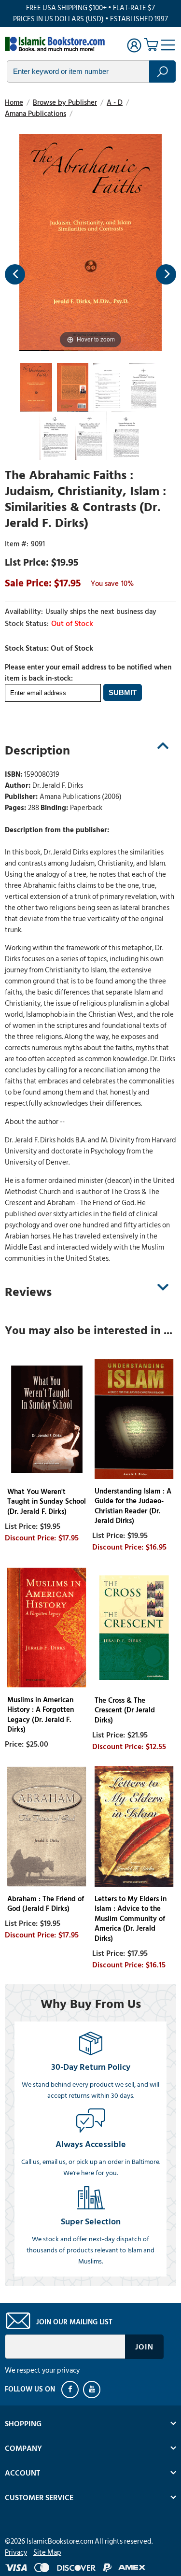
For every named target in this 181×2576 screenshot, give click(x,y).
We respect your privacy (42, 2370)
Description (37, 751)
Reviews (28, 1292)
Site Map (47, 2553)
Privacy (16, 2553)
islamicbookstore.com (57, 44)
